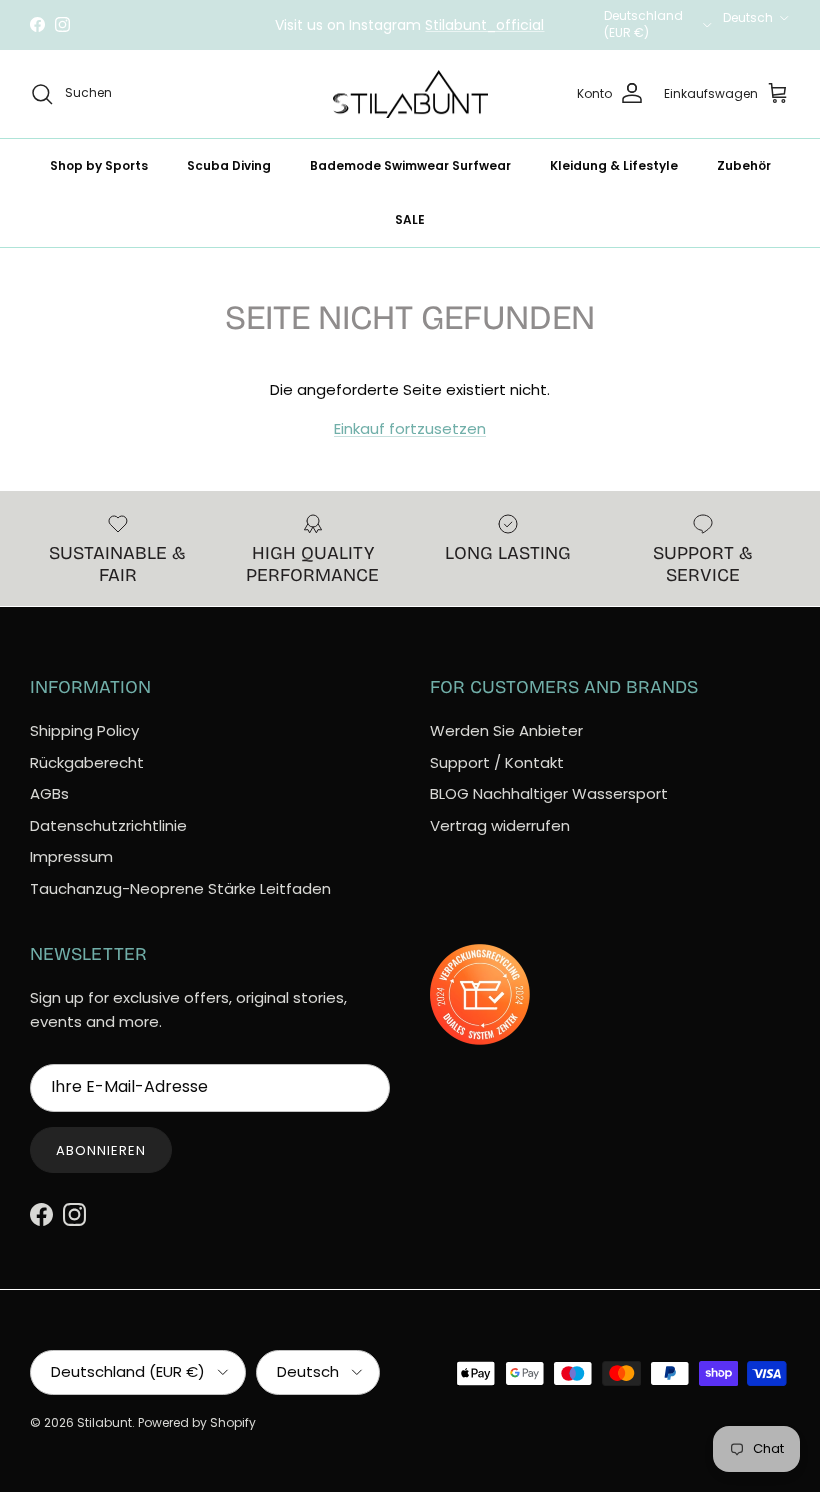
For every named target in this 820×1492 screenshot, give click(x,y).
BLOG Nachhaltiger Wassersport (549, 793)
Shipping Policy (84, 730)
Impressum (71, 856)
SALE (410, 219)
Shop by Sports (99, 165)
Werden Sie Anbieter (506, 730)
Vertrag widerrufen (500, 825)
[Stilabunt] (410, 94)
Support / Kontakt (497, 762)
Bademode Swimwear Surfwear (410, 165)
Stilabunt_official (484, 25)
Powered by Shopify (197, 1422)
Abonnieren (101, 1150)
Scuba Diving (229, 165)
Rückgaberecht (87, 762)
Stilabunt (104, 1422)
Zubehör (744, 165)
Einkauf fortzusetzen (410, 428)
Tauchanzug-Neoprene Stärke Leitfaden (180, 888)
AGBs (49, 793)
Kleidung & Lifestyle (614, 165)
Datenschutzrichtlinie (108, 825)
